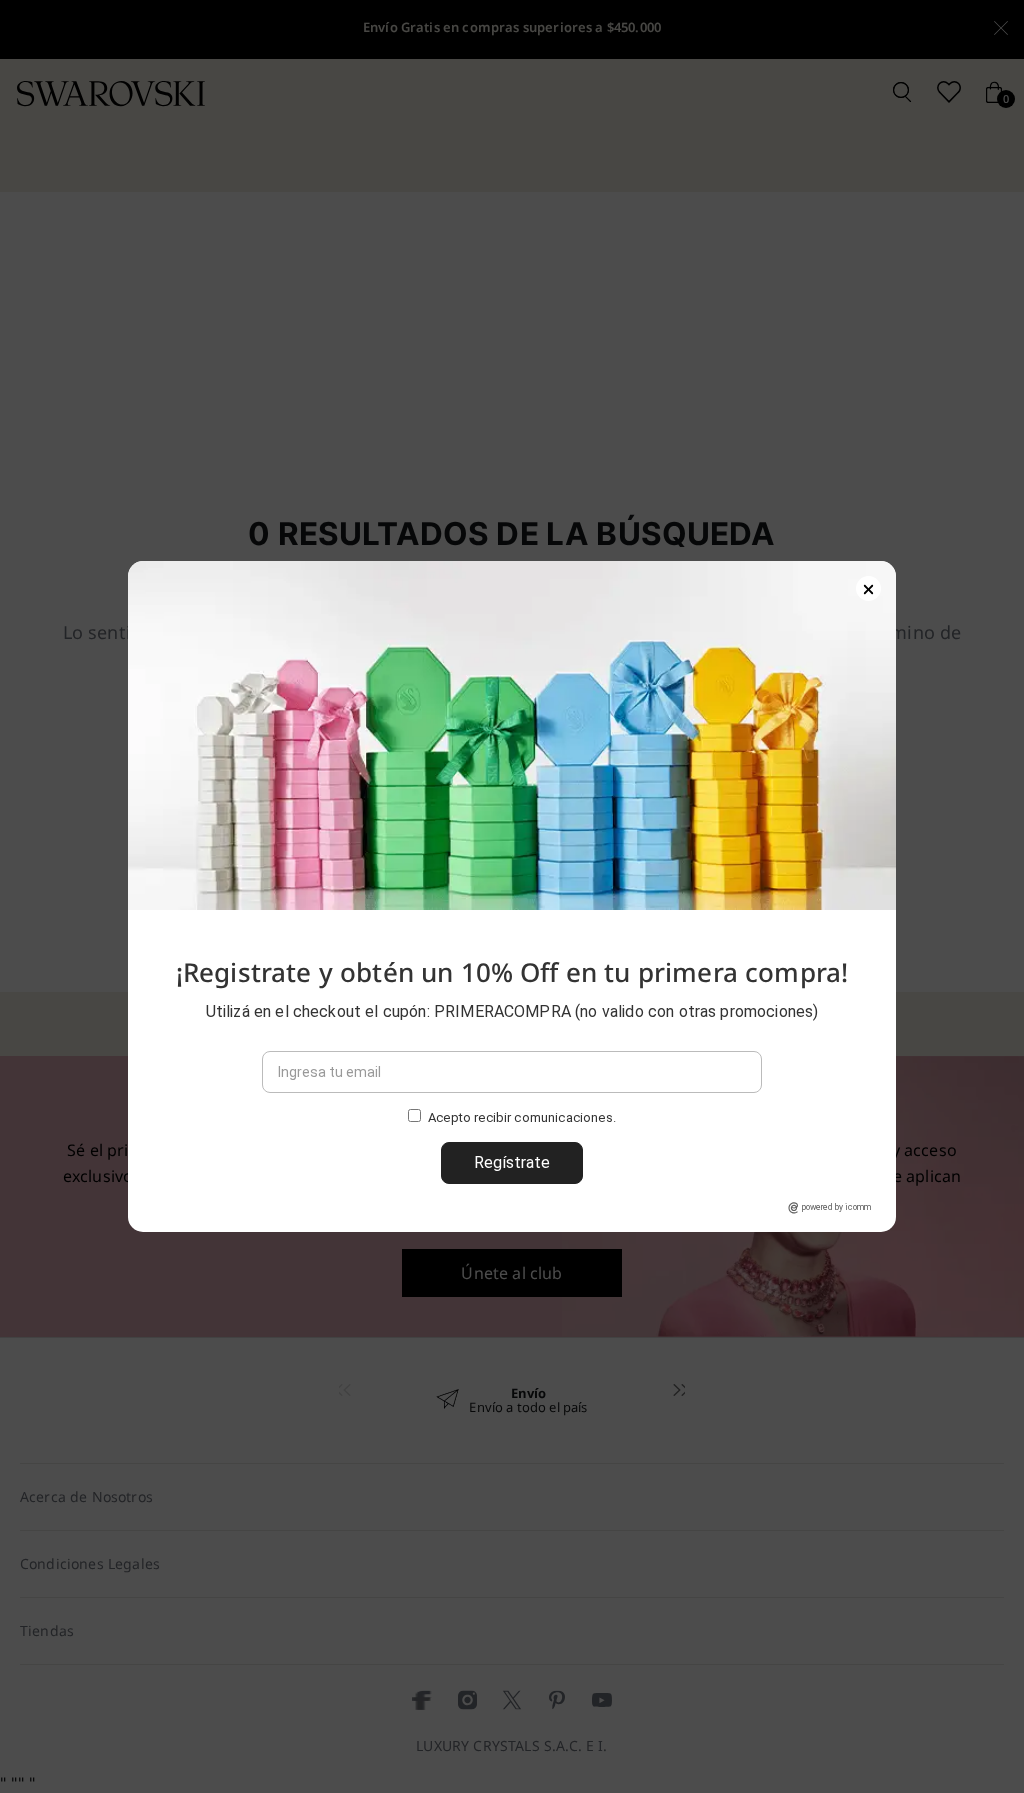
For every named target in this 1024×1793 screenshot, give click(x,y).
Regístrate (512, 1162)
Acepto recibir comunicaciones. (522, 1118)
